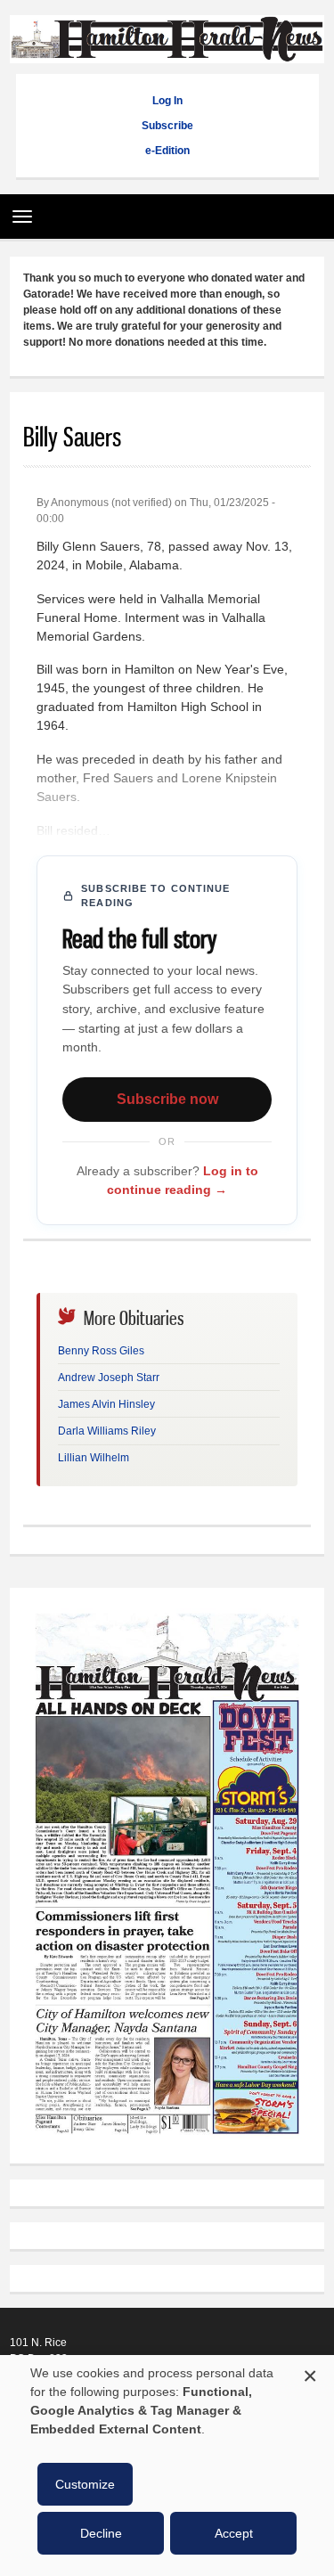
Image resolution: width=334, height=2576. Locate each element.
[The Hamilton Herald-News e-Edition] (167, 2142)
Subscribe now (167, 1099)
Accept (234, 2533)
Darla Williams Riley (107, 1431)
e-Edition (167, 151)
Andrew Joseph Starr (109, 1378)
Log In (167, 101)
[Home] (167, 54)
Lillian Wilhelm (94, 1458)
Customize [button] (85, 2484)
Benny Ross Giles (101, 1351)
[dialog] (167, 2466)
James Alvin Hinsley (106, 1404)
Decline (101, 2533)
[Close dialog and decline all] (310, 2373)
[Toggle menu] (18, 210)
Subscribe (167, 126)
